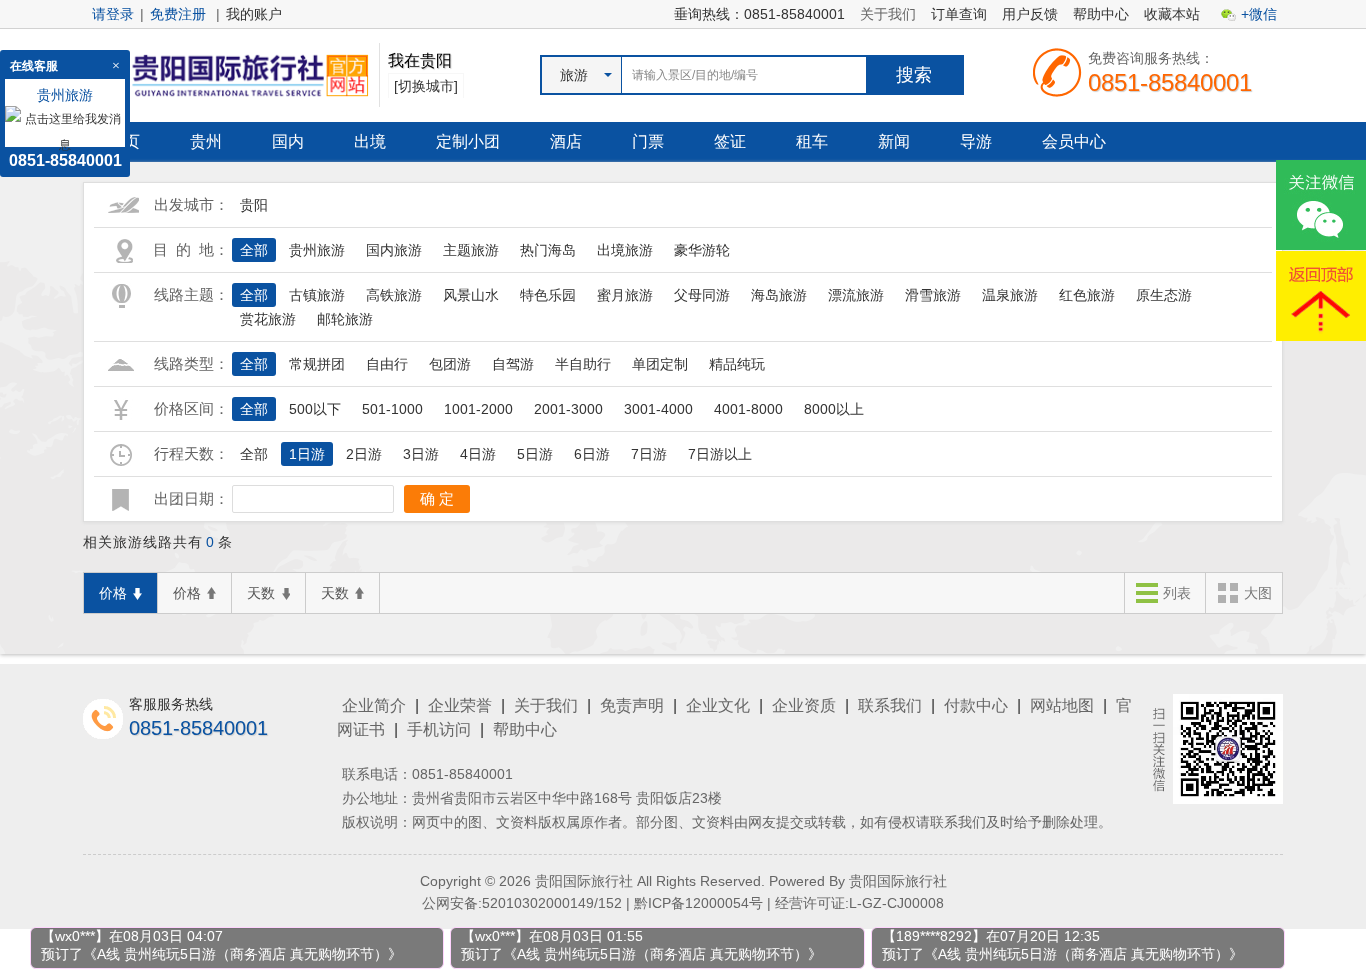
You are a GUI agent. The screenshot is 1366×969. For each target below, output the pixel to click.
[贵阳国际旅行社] (226, 74)
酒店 (566, 141)
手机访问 (439, 729)
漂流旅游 (856, 295)
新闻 (894, 141)
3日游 (421, 454)
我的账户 (254, 14)
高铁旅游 (394, 295)
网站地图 (1062, 705)
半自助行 (583, 364)
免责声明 (632, 705)
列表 (1177, 593)
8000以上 (834, 409)
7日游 (649, 454)
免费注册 (178, 14)
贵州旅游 (317, 250)
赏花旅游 (268, 319)
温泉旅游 (1010, 295)
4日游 (478, 454)
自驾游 (513, 364)
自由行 (387, 364)
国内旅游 (394, 250)
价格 (113, 593)
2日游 (364, 454)
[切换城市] (426, 86)
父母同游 (702, 295)
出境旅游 (625, 250)
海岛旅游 (779, 295)
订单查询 (959, 14)
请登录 (113, 14)
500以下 (315, 409)
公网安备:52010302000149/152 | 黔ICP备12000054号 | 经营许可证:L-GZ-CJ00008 (683, 903)
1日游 (307, 454)
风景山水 (471, 295)
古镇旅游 (317, 295)
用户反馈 (1030, 14)
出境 (370, 141)
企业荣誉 (460, 705)
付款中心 (976, 705)
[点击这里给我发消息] (65, 131)
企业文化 (718, 705)
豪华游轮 (702, 250)
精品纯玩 (737, 364)
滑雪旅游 (933, 295)
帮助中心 (1101, 14)
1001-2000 (478, 409)
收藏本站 (1172, 14)
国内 (288, 141)
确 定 (437, 498)
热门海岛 (548, 250)
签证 (730, 141)
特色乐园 (548, 295)
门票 (648, 141)
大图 (1258, 593)
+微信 (1259, 14)
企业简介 (374, 705)
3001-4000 (658, 409)
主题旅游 (471, 250)
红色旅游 (1087, 295)
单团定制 (660, 364)
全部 (254, 250)
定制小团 (468, 141)
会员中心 (1074, 141)
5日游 (535, 454)
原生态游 (1164, 295)
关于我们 (888, 14)
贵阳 (254, 205)
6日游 (592, 454)
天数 (261, 593)
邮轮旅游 (345, 319)
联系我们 (890, 705)
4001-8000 (748, 409)
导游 (976, 141)
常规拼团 (317, 364)
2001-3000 (568, 409)
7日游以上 (720, 454)
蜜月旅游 (625, 295)
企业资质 (804, 705)
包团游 (450, 364)
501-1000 (392, 409)
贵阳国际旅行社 (898, 881)
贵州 (206, 141)
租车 (812, 141)
